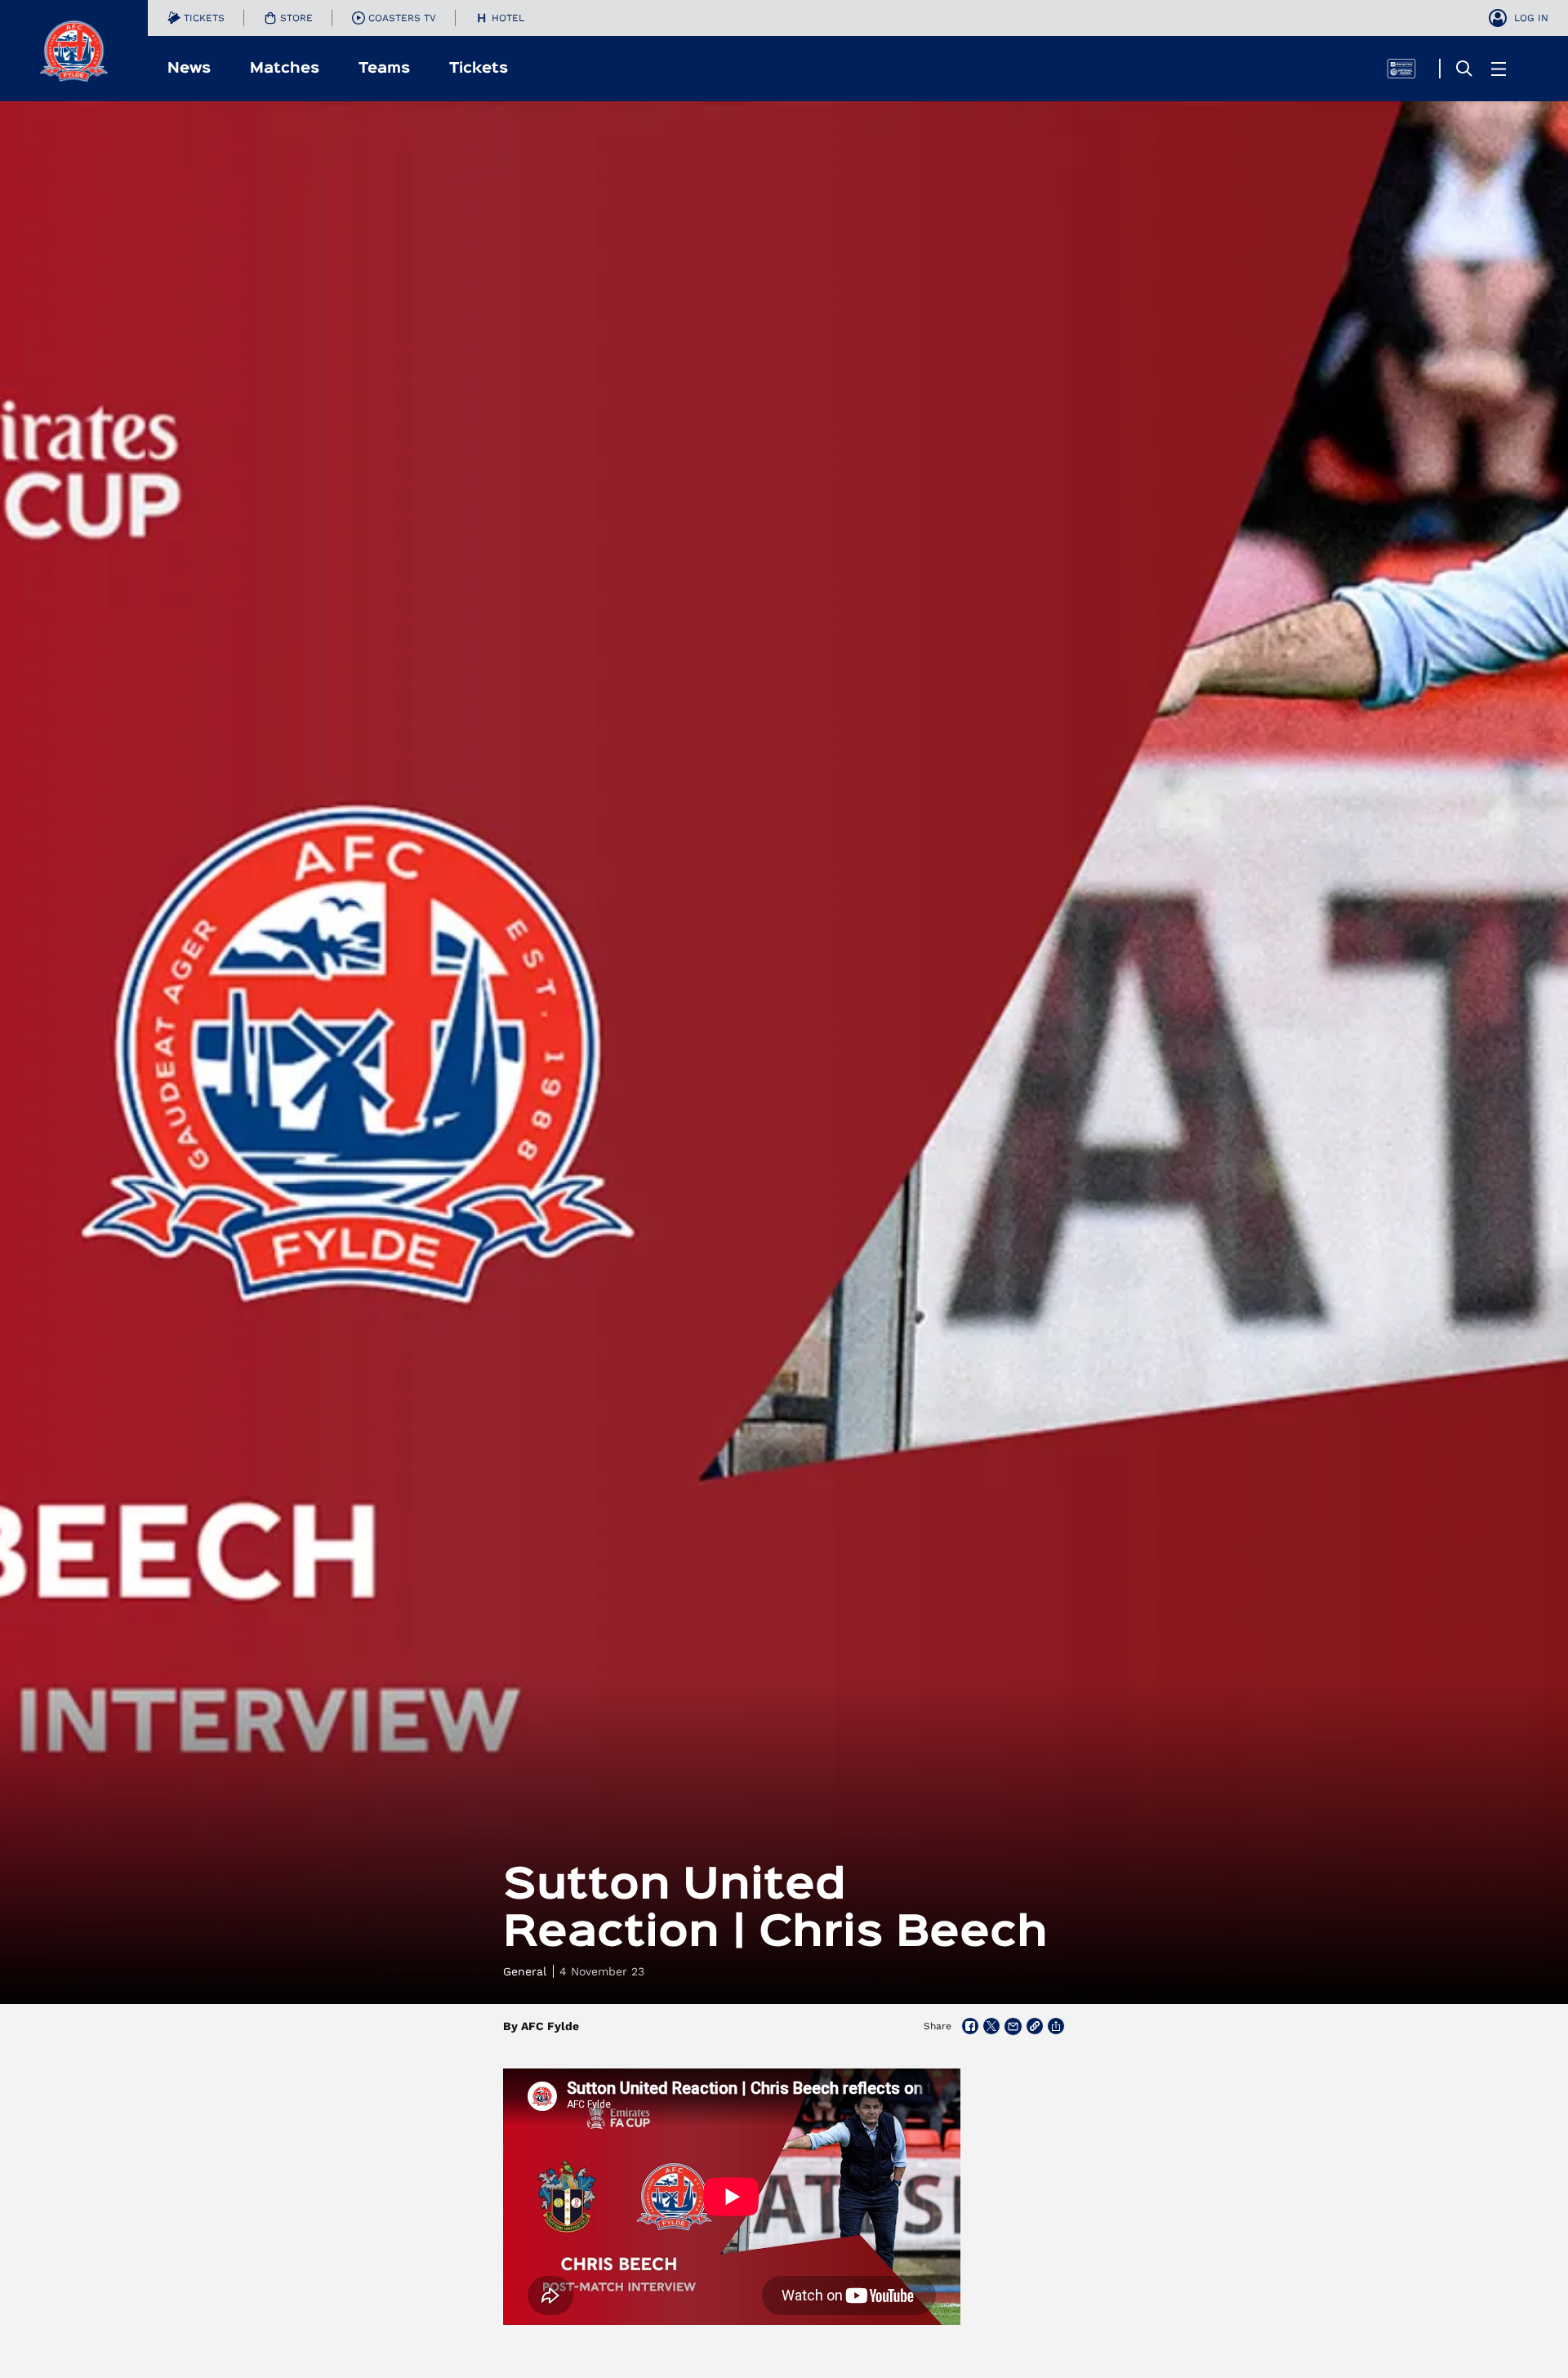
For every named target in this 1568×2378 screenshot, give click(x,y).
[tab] (196, 18)
